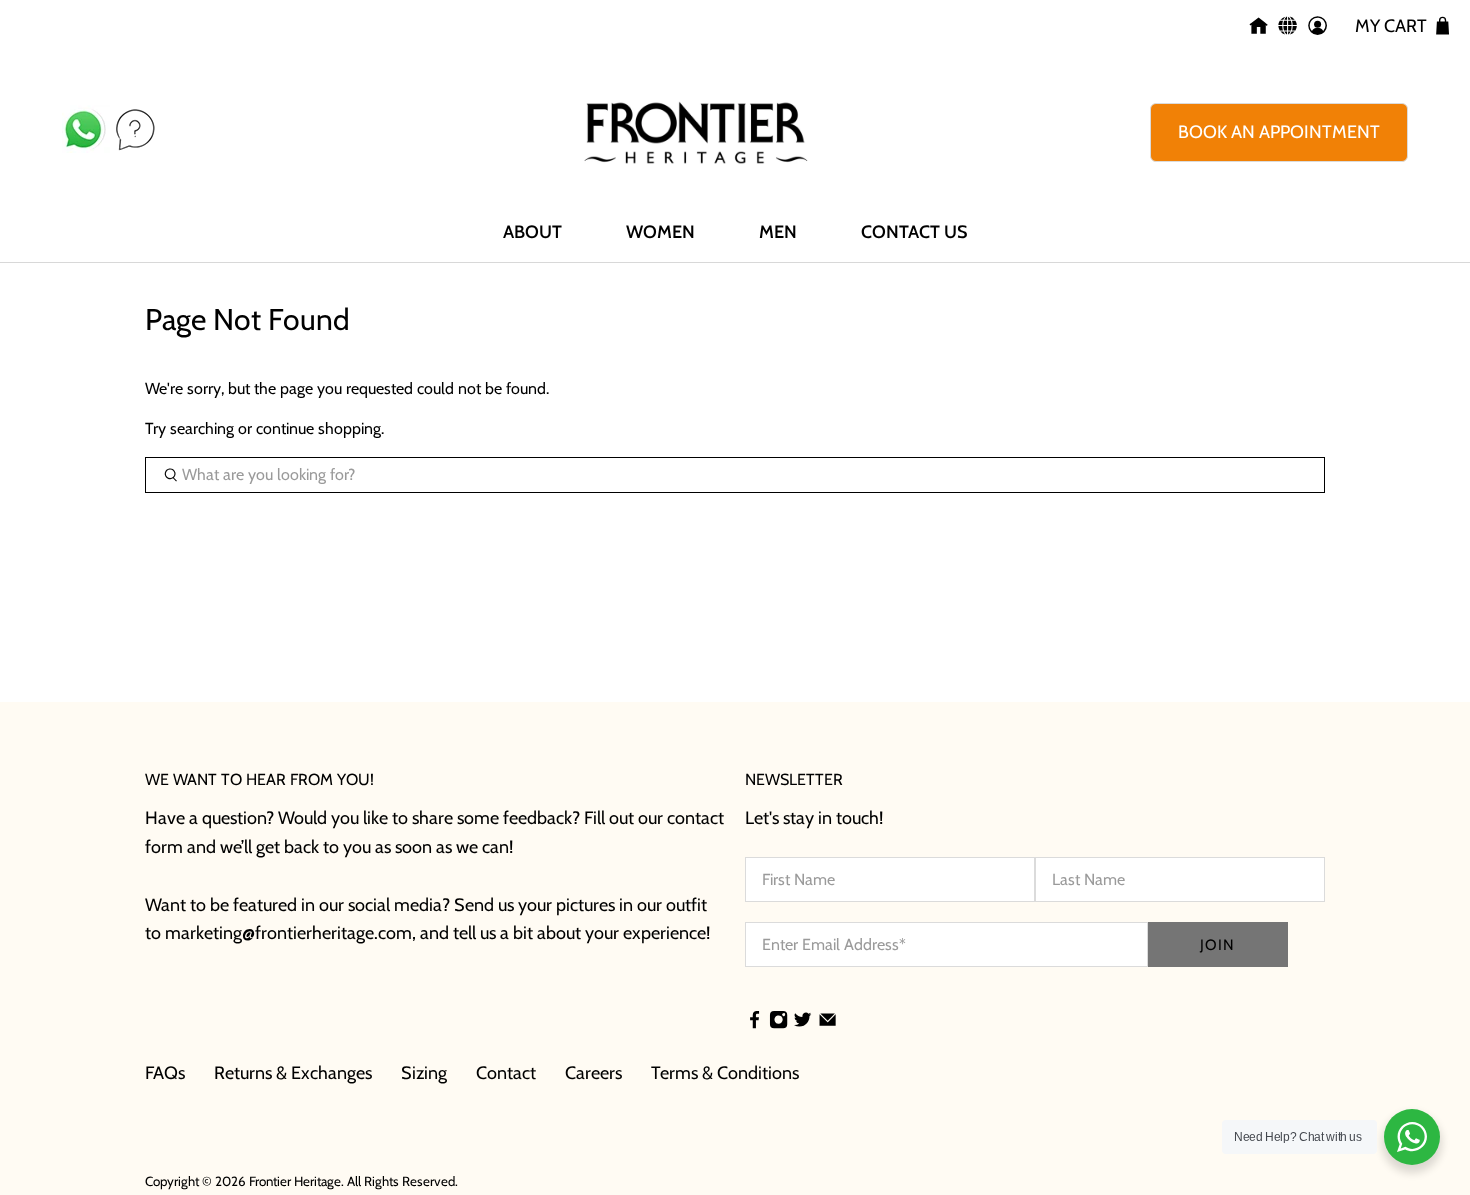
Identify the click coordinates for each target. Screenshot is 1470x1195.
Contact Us (914, 232)
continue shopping (318, 428)
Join (1217, 945)
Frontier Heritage (295, 1181)
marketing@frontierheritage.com (288, 933)
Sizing (424, 1073)
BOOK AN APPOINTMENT (1279, 132)
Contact (506, 1073)
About (532, 232)
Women (660, 232)
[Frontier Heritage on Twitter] (802, 1022)
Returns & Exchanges (293, 1073)
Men (778, 232)
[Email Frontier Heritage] (827, 1022)
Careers (593, 1073)
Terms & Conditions (725, 1073)
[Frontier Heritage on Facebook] (754, 1022)
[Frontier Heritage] (696, 132)
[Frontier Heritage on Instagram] (778, 1022)
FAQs (165, 1073)
